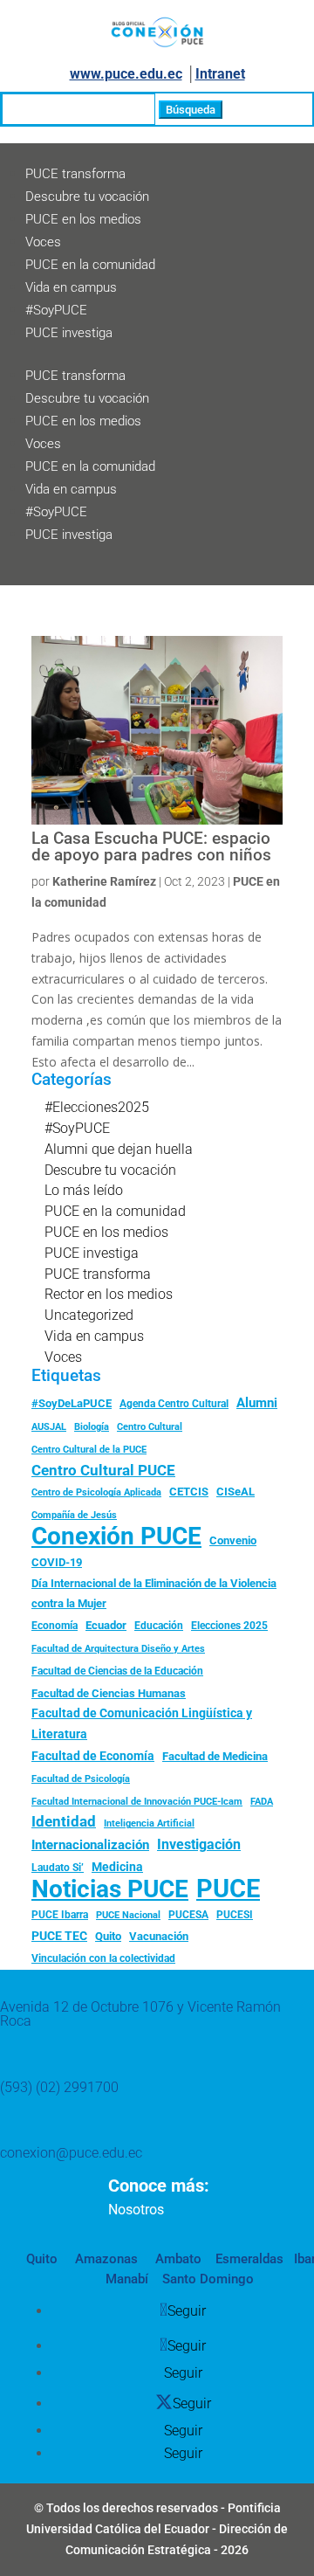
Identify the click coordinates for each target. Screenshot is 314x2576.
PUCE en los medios (83, 219)
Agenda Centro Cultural (174, 1404)
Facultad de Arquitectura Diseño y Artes (118, 1649)
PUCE (228, 1889)
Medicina (117, 1867)
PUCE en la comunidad (90, 265)
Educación (159, 1626)
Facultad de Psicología (81, 1778)
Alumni (257, 1403)
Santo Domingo (208, 2279)
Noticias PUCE (110, 1889)
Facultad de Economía (93, 1756)
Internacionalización (90, 1845)
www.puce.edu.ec (126, 74)
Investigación (199, 1844)
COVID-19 (57, 1562)
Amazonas (105, 2259)
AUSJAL (49, 1427)
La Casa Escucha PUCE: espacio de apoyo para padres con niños (151, 847)
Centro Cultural (150, 1427)
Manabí (127, 2279)
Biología (92, 1427)
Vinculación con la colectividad (103, 1958)
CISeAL (235, 1491)
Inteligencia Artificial (149, 1823)
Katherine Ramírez (104, 881)
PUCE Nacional (128, 1915)
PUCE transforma (75, 174)
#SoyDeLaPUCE (72, 1403)
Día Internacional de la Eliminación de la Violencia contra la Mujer (154, 1594)
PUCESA (188, 1915)
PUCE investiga (69, 333)
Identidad (64, 1821)
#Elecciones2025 (97, 1107)
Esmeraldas (249, 2259)
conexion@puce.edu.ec (71, 2153)
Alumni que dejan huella (119, 1149)
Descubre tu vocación (87, 197)
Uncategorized (89, 1315)
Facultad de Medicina (215, 1756)
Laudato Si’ (58, 1868)
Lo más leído (84, 1190)
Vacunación (159, 1936)
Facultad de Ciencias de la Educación (117, 1671)
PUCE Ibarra (60, 1915)
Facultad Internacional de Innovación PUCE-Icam (137, 1802)
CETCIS (189, 1492)
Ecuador (106, 1625)
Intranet (220, 74)
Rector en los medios (109, 1294)
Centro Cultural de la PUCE (89, 1450)
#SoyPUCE (56, 310)
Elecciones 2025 (229, 1626)
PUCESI (235, 1915)
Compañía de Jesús (74, 1515)
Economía (55, 1626)
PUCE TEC (59, 1936)
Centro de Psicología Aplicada (96, 1492)
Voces (43, 242)
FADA (262, 1801)
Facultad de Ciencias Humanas (109, 1693)
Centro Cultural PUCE (103, 1470)
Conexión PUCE (116, 1537)
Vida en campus (71, 287)
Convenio (233, 1540)
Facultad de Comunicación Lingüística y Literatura (142, 1724)
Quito (108, 1936)
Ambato (177, 2259)
